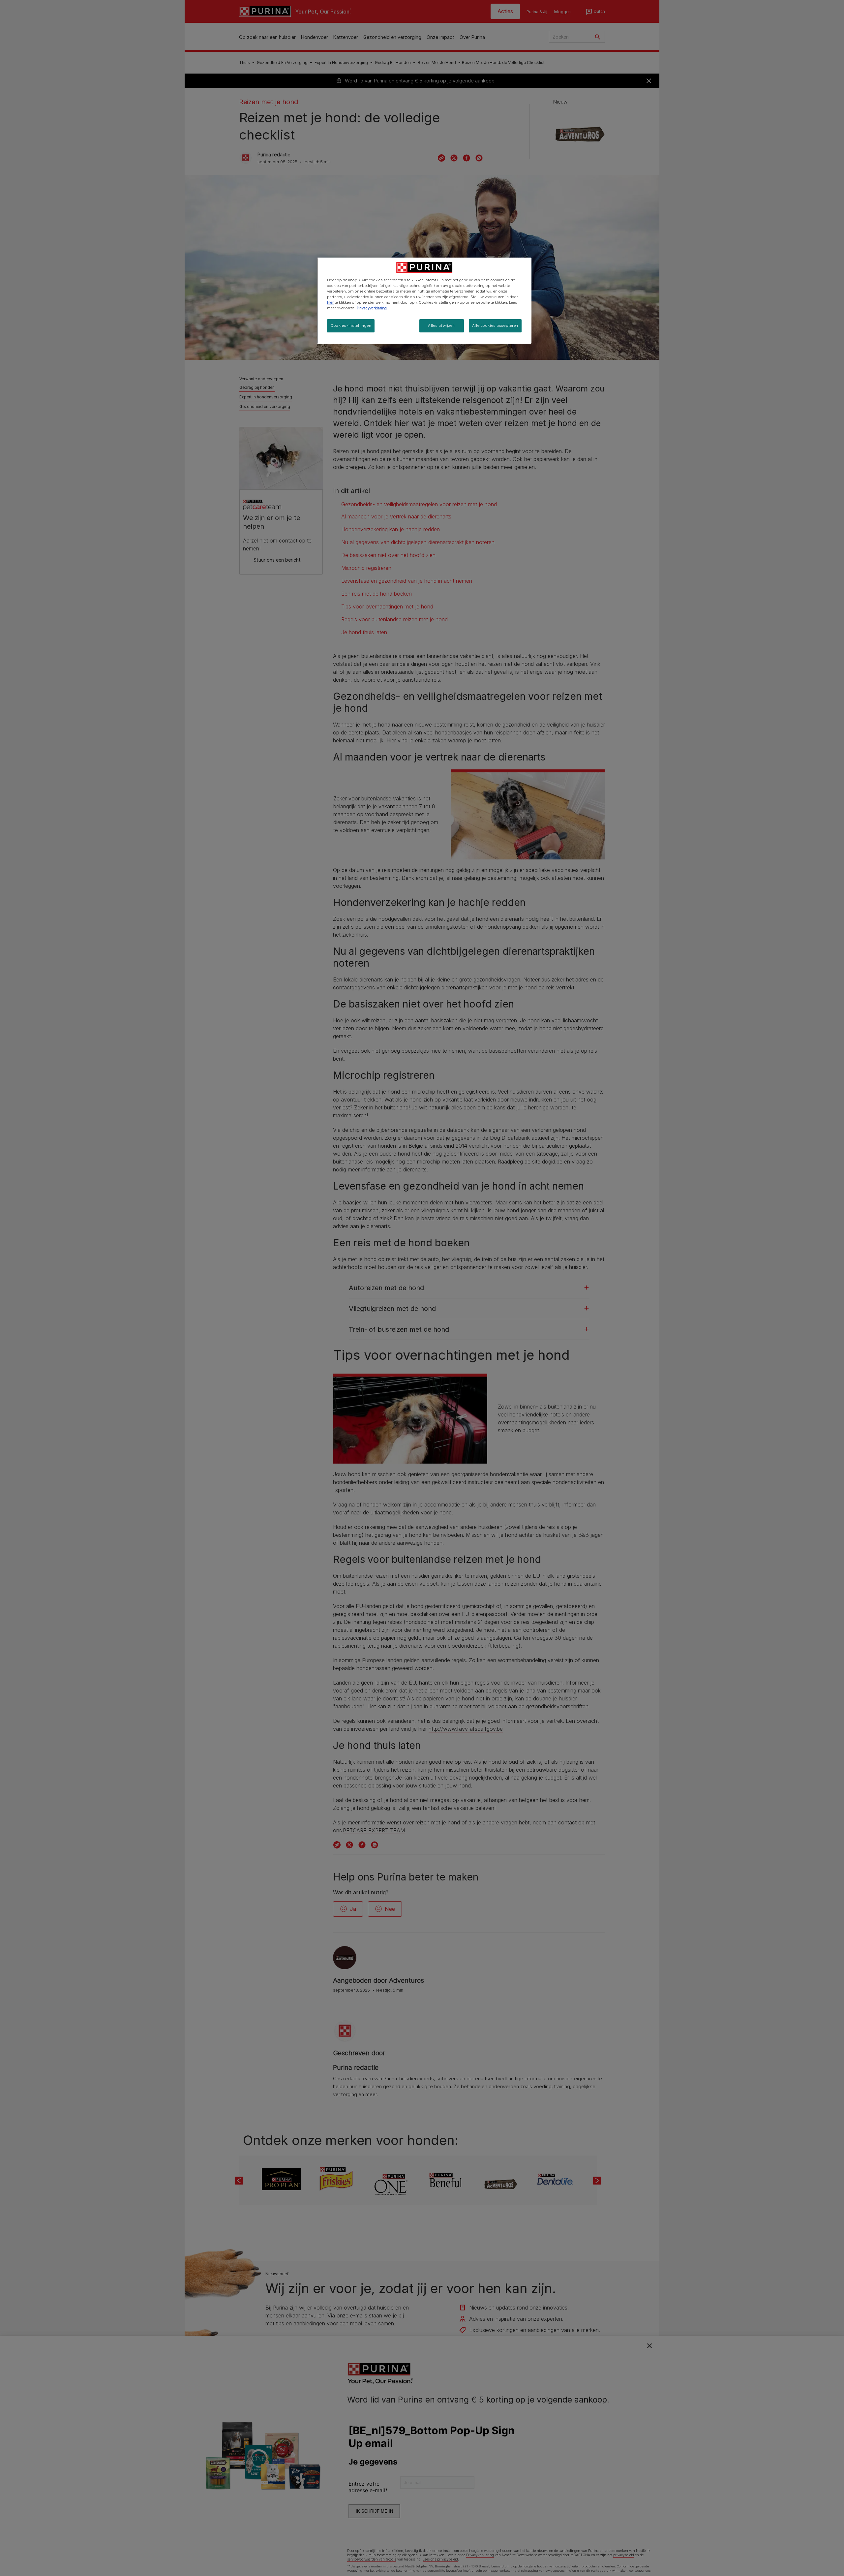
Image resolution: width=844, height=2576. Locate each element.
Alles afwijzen (441, 326)
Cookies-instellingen (351, 326)
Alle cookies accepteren (495, 326)
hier (330, 302)
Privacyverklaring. (372, 308)
